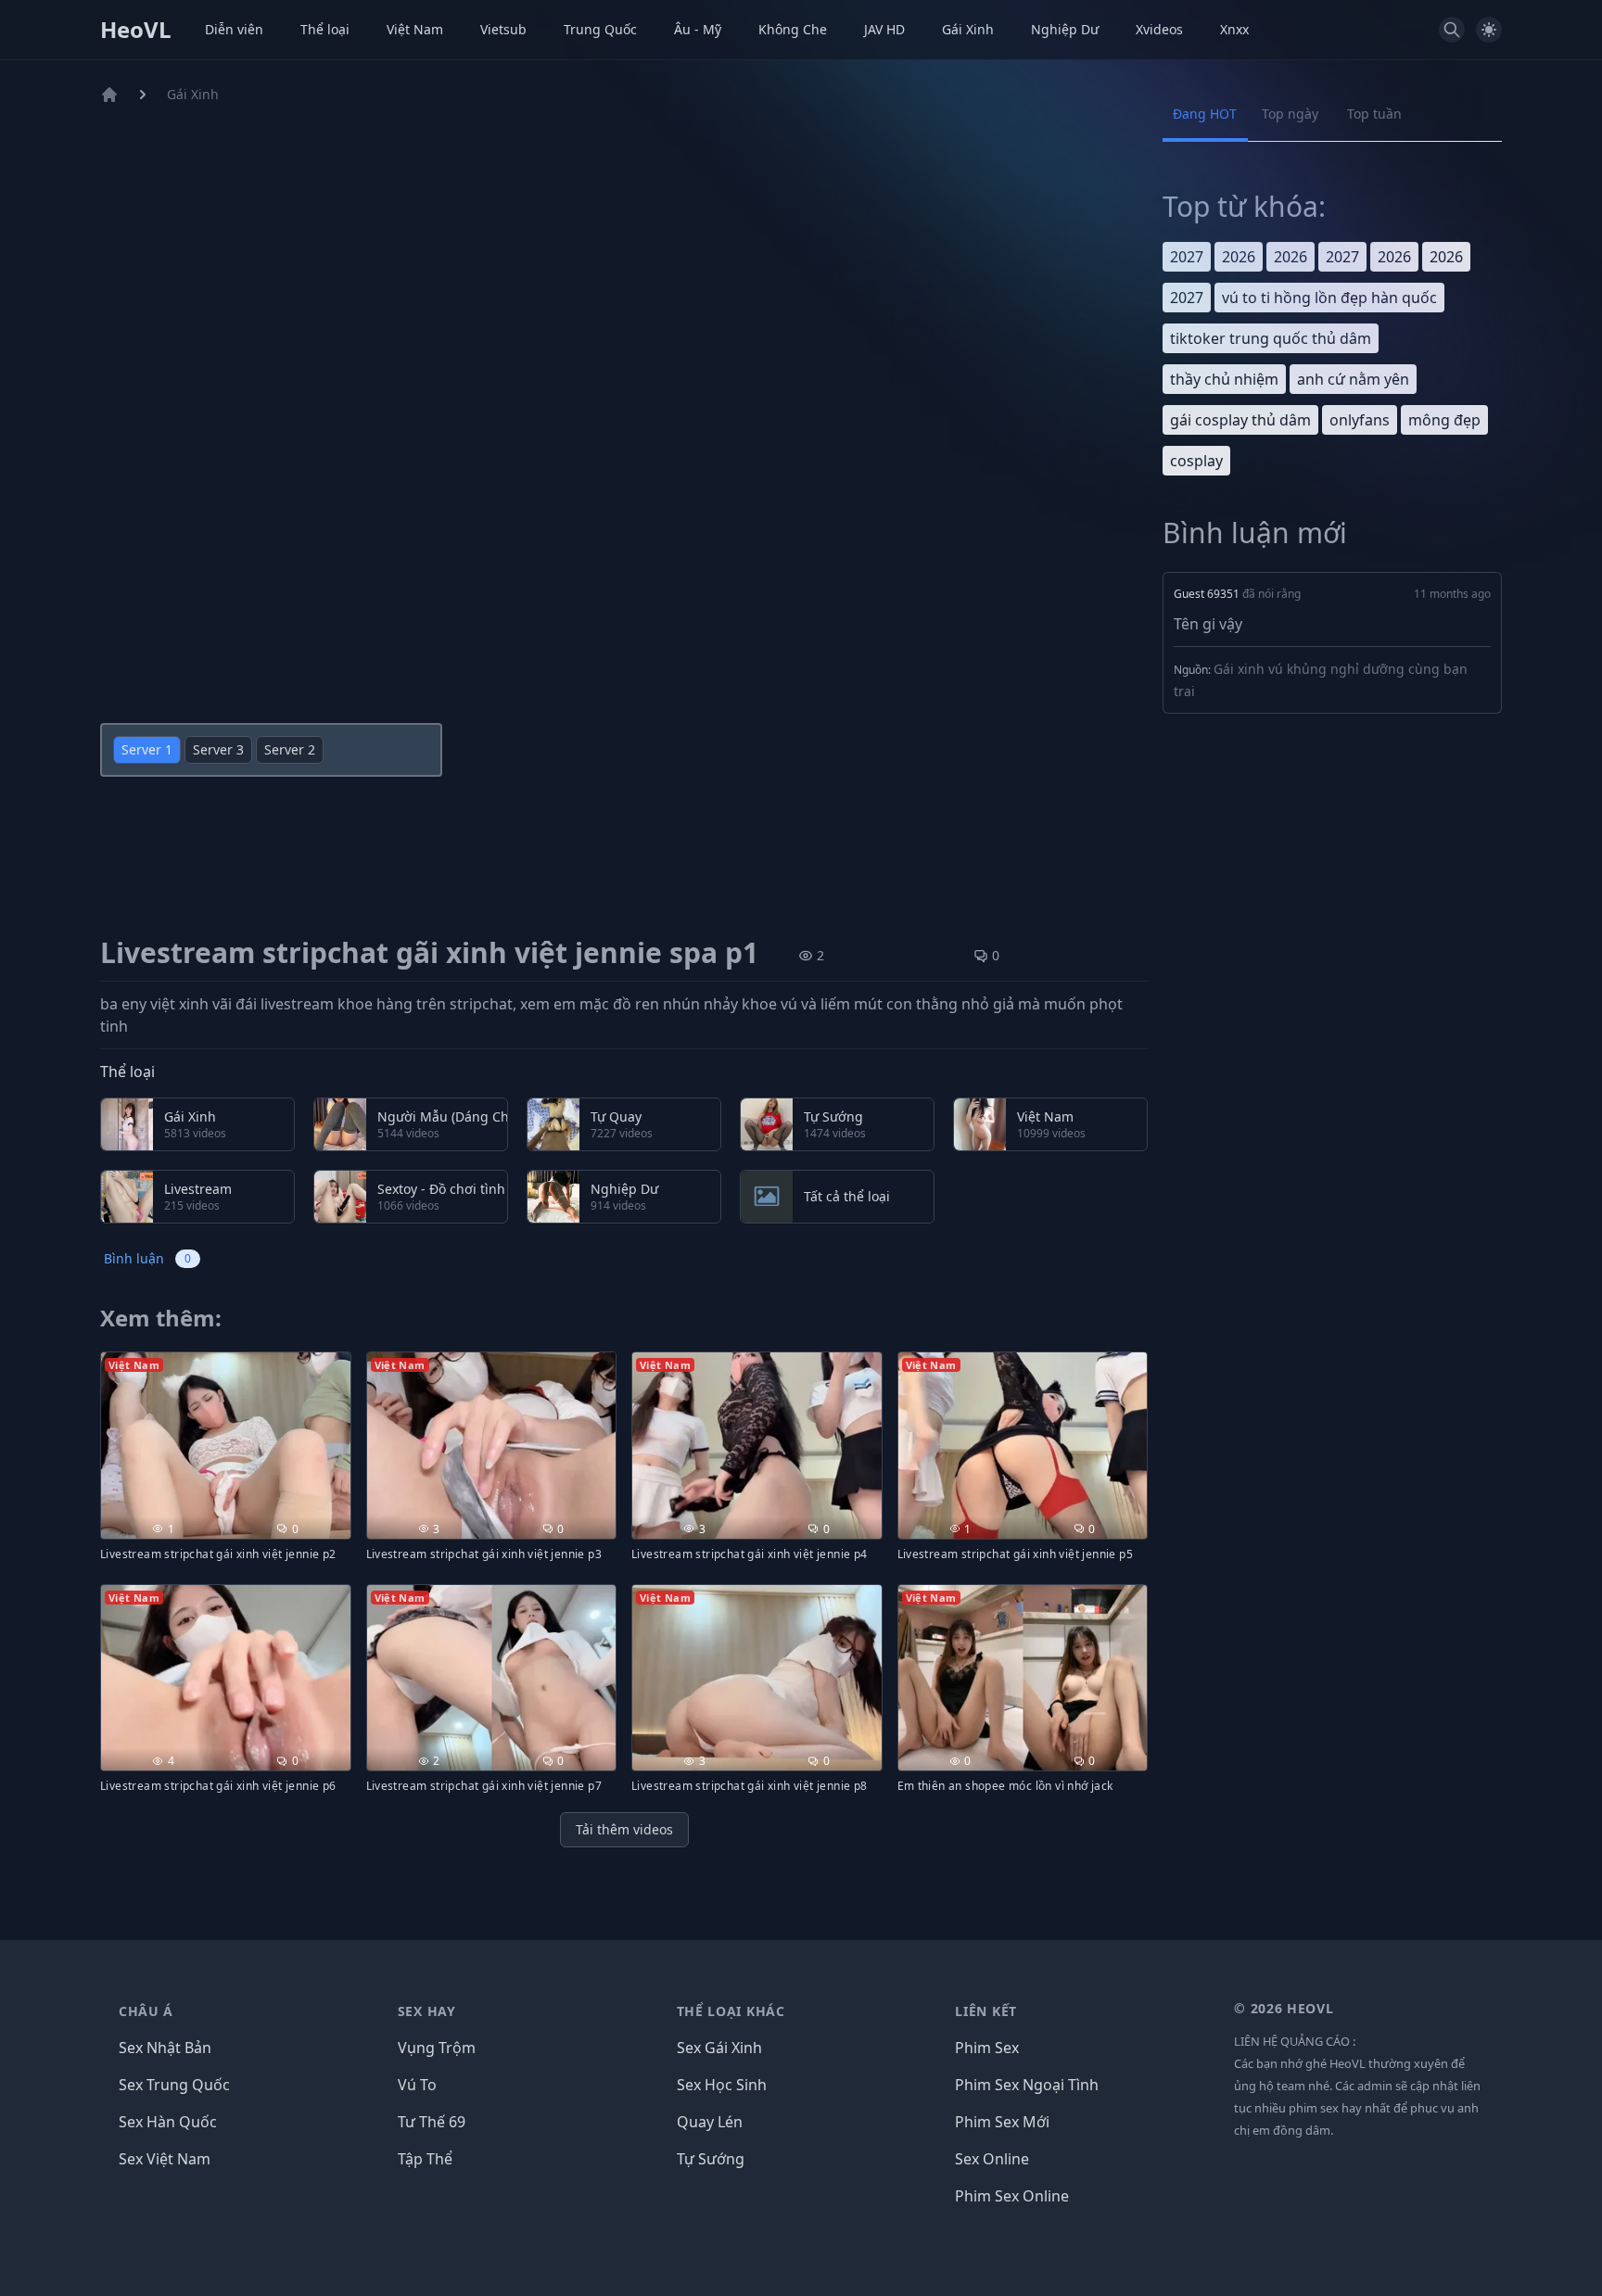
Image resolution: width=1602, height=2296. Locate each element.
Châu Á (146, 2011)
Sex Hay (427, 2011)
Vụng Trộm (437, 2048)
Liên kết (986, 2011)
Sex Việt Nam (165, 2159)
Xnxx (1234, 29)
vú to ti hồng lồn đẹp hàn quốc (1329, 298)
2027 (1187, 257)
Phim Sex (987, 2048)
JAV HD (884, 29)
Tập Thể (425, 2159)
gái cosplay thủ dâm (1240, 420)
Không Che (793, 29)
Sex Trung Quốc (174, 2085)
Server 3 (218, 749)
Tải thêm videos (624, 1829)
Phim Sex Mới (1002, 2122)
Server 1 (147, 749)
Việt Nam (415, 29)
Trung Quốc (600, 29)
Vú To (417, 2085)
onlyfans (1360, 420)
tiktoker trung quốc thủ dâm (1271, 338)
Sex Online (992, 2159)
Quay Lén (710, 2122)
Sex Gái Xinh (719, 2048)
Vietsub (503, 29)
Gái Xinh (968, 29)
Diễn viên (234, 29)
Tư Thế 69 (432, 2122)
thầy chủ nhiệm (1224, 379)
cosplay (1196, 461)
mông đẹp (1444, 420)
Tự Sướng (711, 2159)
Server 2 (290, 749)
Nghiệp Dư (1065, 29)
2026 (1239, 257)
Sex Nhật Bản (165, 2048)
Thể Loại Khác (731, 2011)
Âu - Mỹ (698, 29)
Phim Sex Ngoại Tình (1027, 2085)
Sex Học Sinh (722, 2085)
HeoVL (136, 30)
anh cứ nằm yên (1353, 379)
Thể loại (325, 29)
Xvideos (1159, 29)
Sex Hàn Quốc (168, 2122)
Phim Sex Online (1012, 2196)
